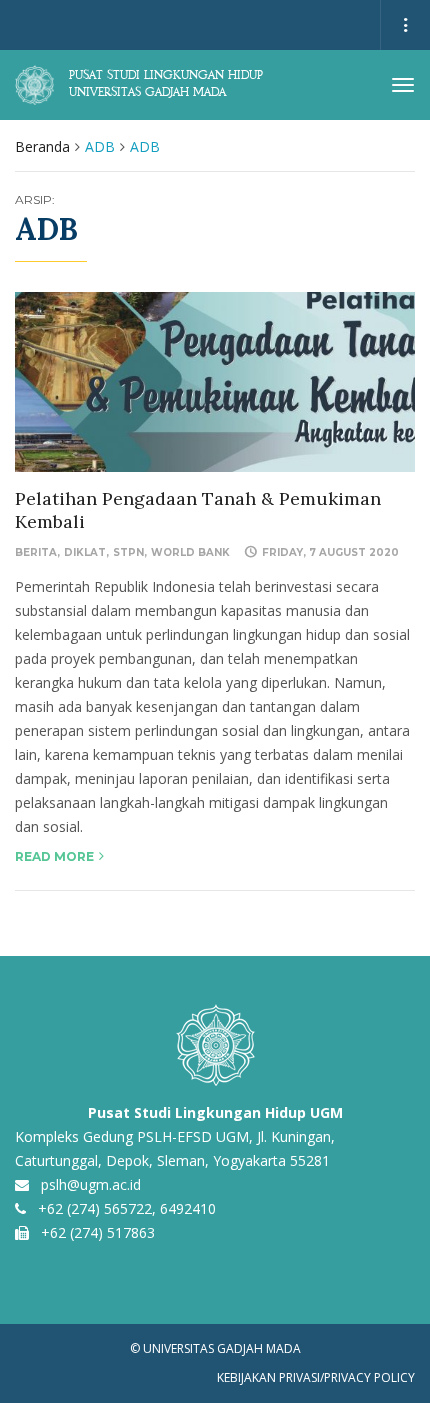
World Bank (190, 552)
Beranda (42, 146)
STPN (128, 552)
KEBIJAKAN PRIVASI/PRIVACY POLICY (316, 1377)
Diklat (85, 552)
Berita (36, 552)
